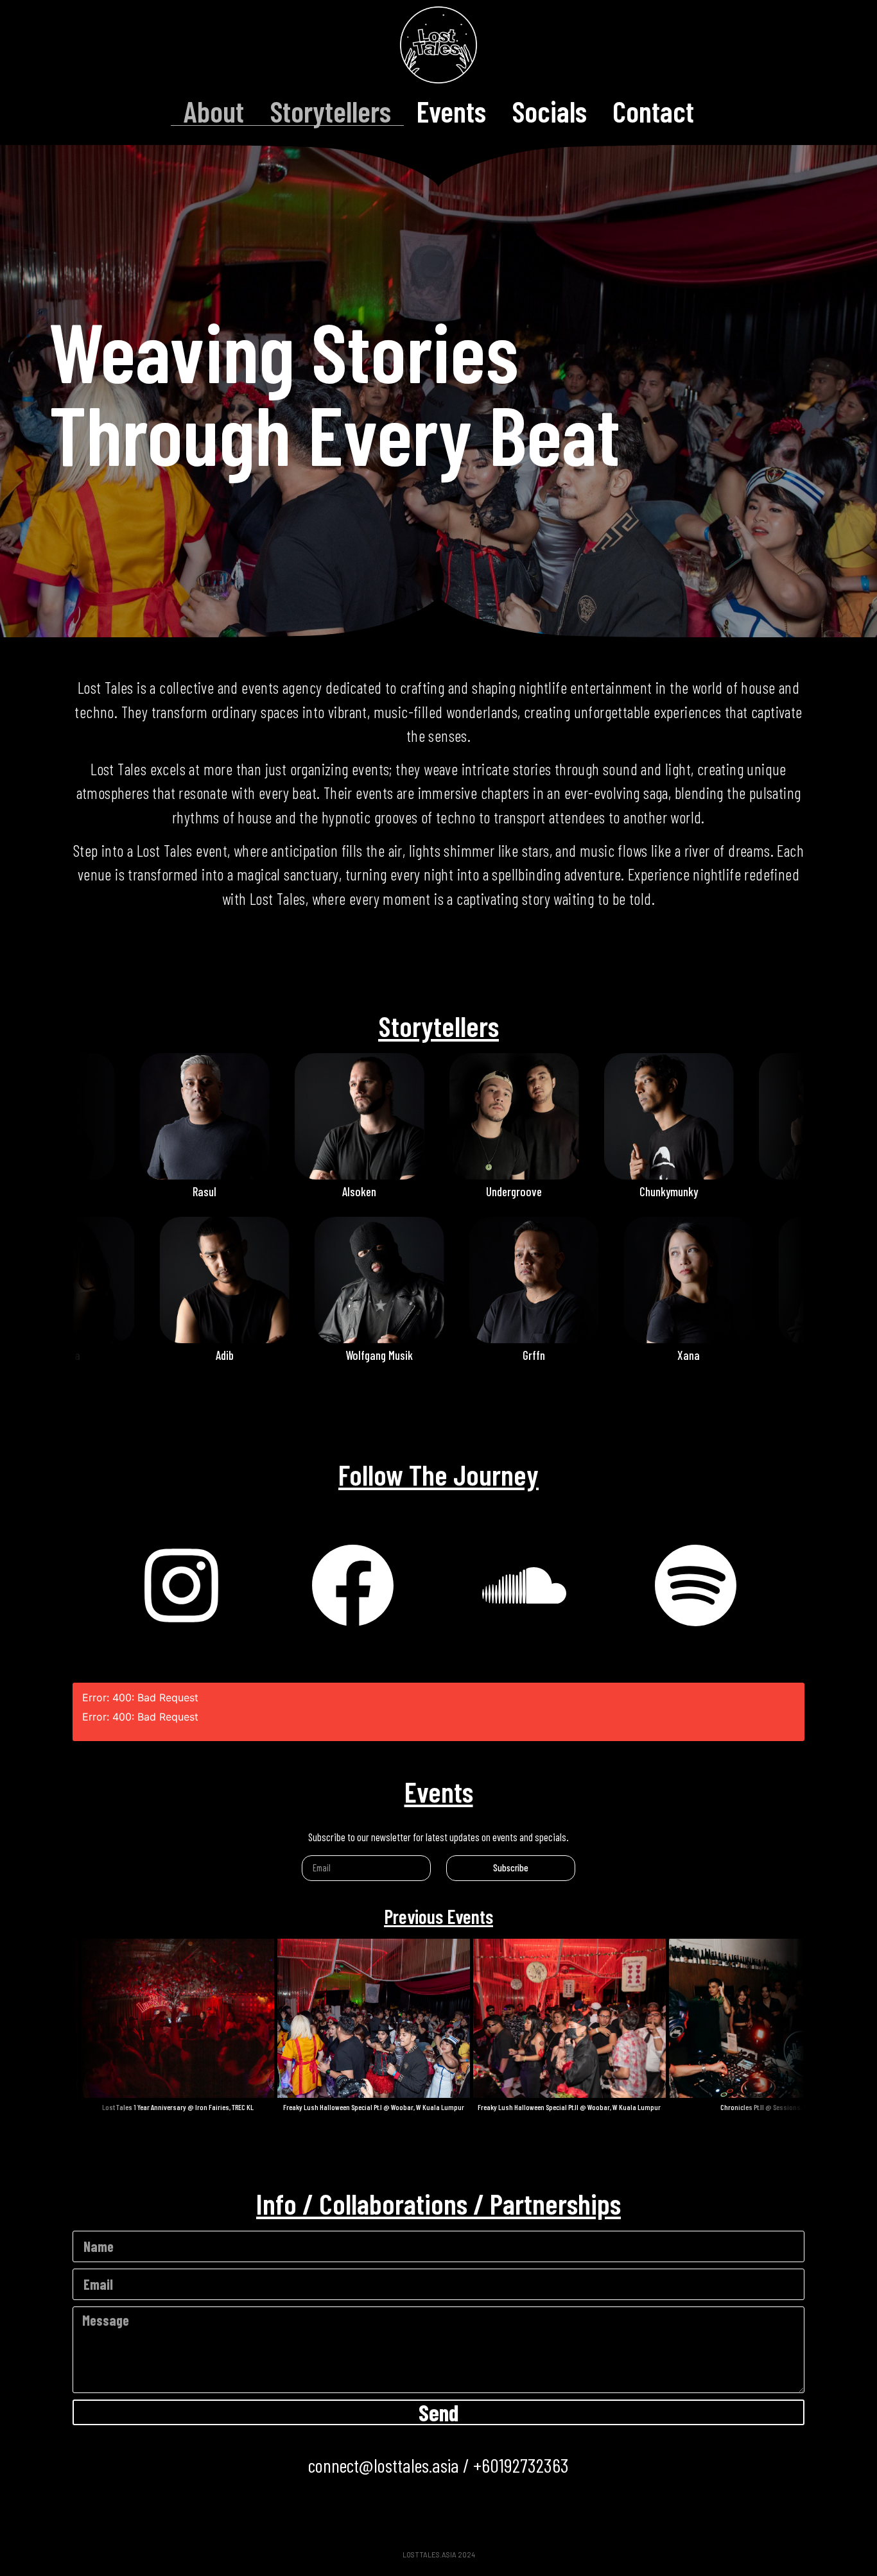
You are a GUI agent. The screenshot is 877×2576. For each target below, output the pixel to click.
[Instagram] (182, 1586)
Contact (653, 111)
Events (451, 111)
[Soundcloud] (525, 1586)
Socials (549, 111)
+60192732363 (521, 2465)
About (214, 111)
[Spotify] (696, 1586)
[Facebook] (353, 1586)
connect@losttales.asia (384, 2465)
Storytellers (330, 111)
